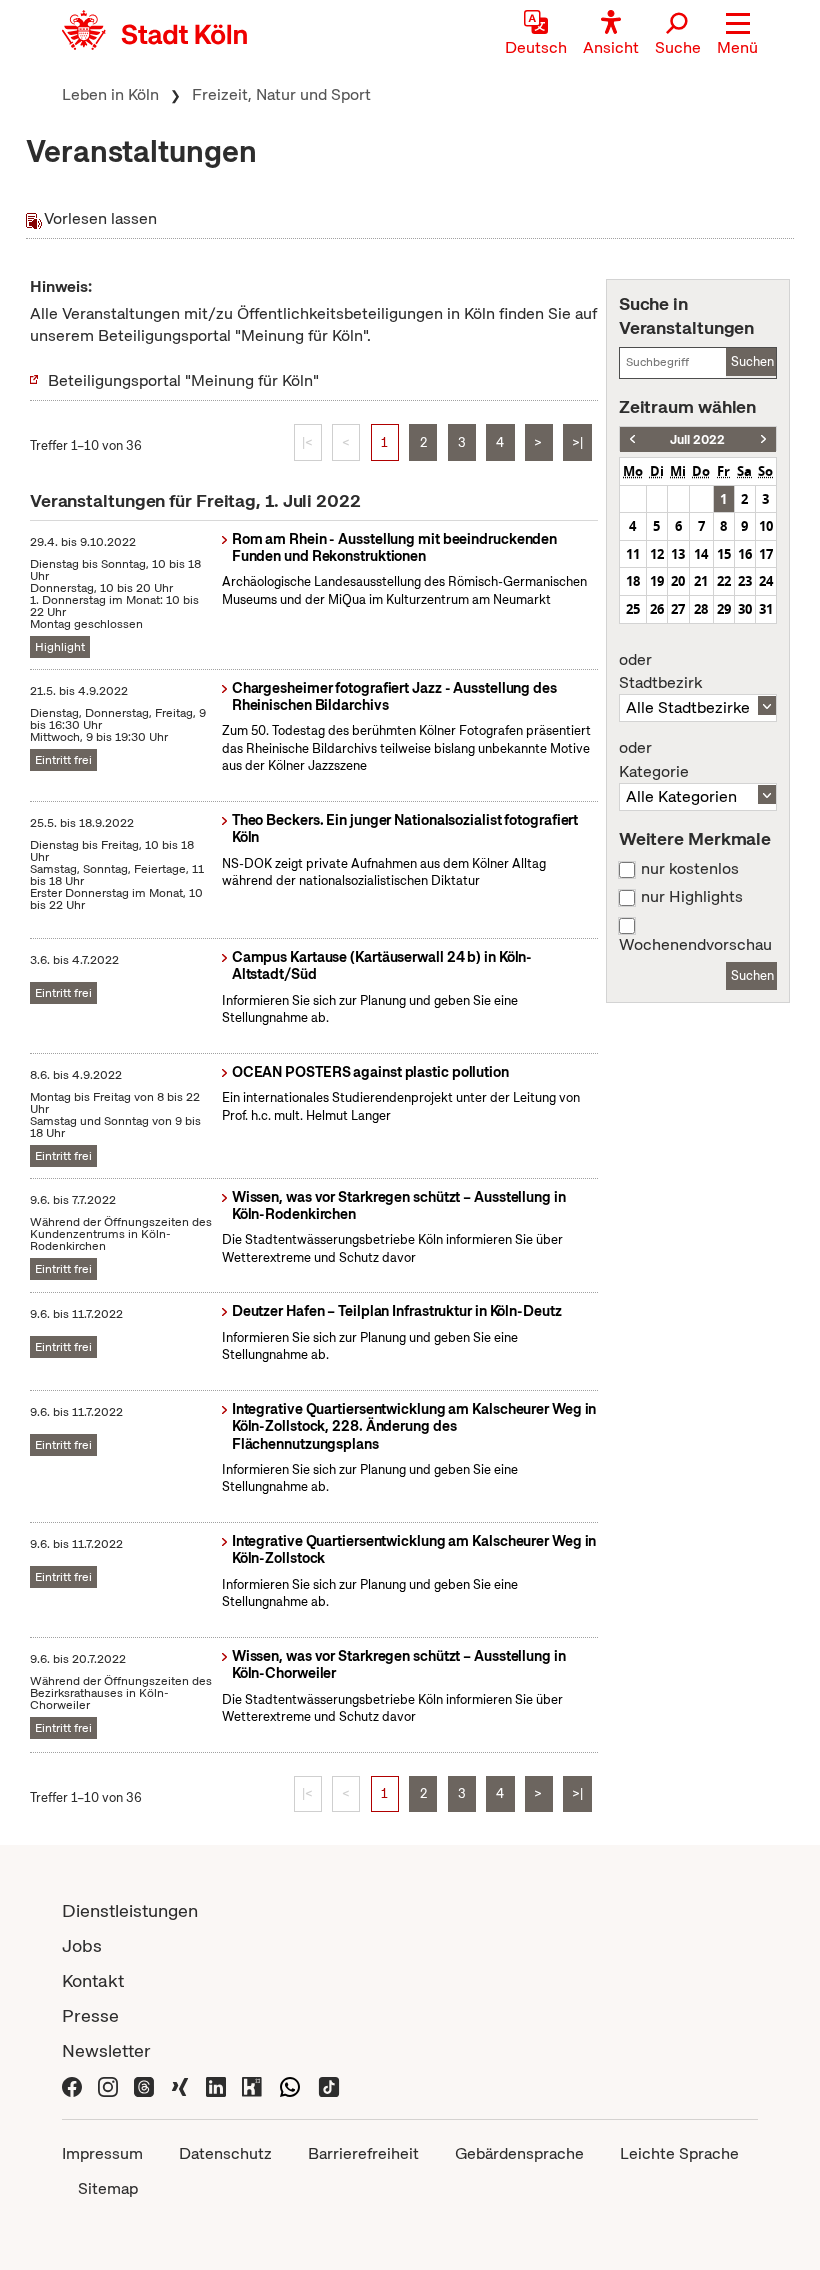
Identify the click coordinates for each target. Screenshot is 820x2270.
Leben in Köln (110, 94)
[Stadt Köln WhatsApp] (290, 2085)
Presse (90, 2015)
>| (577, 442)
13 (678, 554)
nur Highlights (692, 897)
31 (766, 609)
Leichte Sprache (679, 2153)
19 (657, 581)
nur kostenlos (690, 869)
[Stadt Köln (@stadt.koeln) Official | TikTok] (329, 2085)
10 (766, 526)
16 (745, 554)
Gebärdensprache (519, 2153)
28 (701, 609)
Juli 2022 (697, 439)
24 (766, 581)
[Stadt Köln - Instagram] (108, 2085)
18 (633, 581)
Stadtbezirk (660, 672)
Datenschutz (225, 2153)
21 (701, 581)
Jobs (82, 1945)
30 (745, 609)
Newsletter (106, 2050)
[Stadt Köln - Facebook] (72, 2085)
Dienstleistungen (130, 1910)
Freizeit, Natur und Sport (281, 94)
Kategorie (654, 760)
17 (766, 554)
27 (678, 609)
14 (701, 554)
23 (745, 581)
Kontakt (93, 1980)
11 (633, 554)
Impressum (102, 2153)
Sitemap (108, 2188)
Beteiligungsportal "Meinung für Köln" (183, 380)
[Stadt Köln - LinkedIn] (216, 2085)
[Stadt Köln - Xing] (180, 2085)
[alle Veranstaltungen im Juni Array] (632, 439)
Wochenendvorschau (695, 945)
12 (657, 554)
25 (633, 609)
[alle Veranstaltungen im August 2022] (763, 439)
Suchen (752, 361)
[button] (737, 35)
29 (724, 609)
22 (724, 581)
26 (657, 609)
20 (678, 581)
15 (724, 554)
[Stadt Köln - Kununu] (252, 2085)
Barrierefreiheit (363, 2153)
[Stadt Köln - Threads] (144, 2085)
